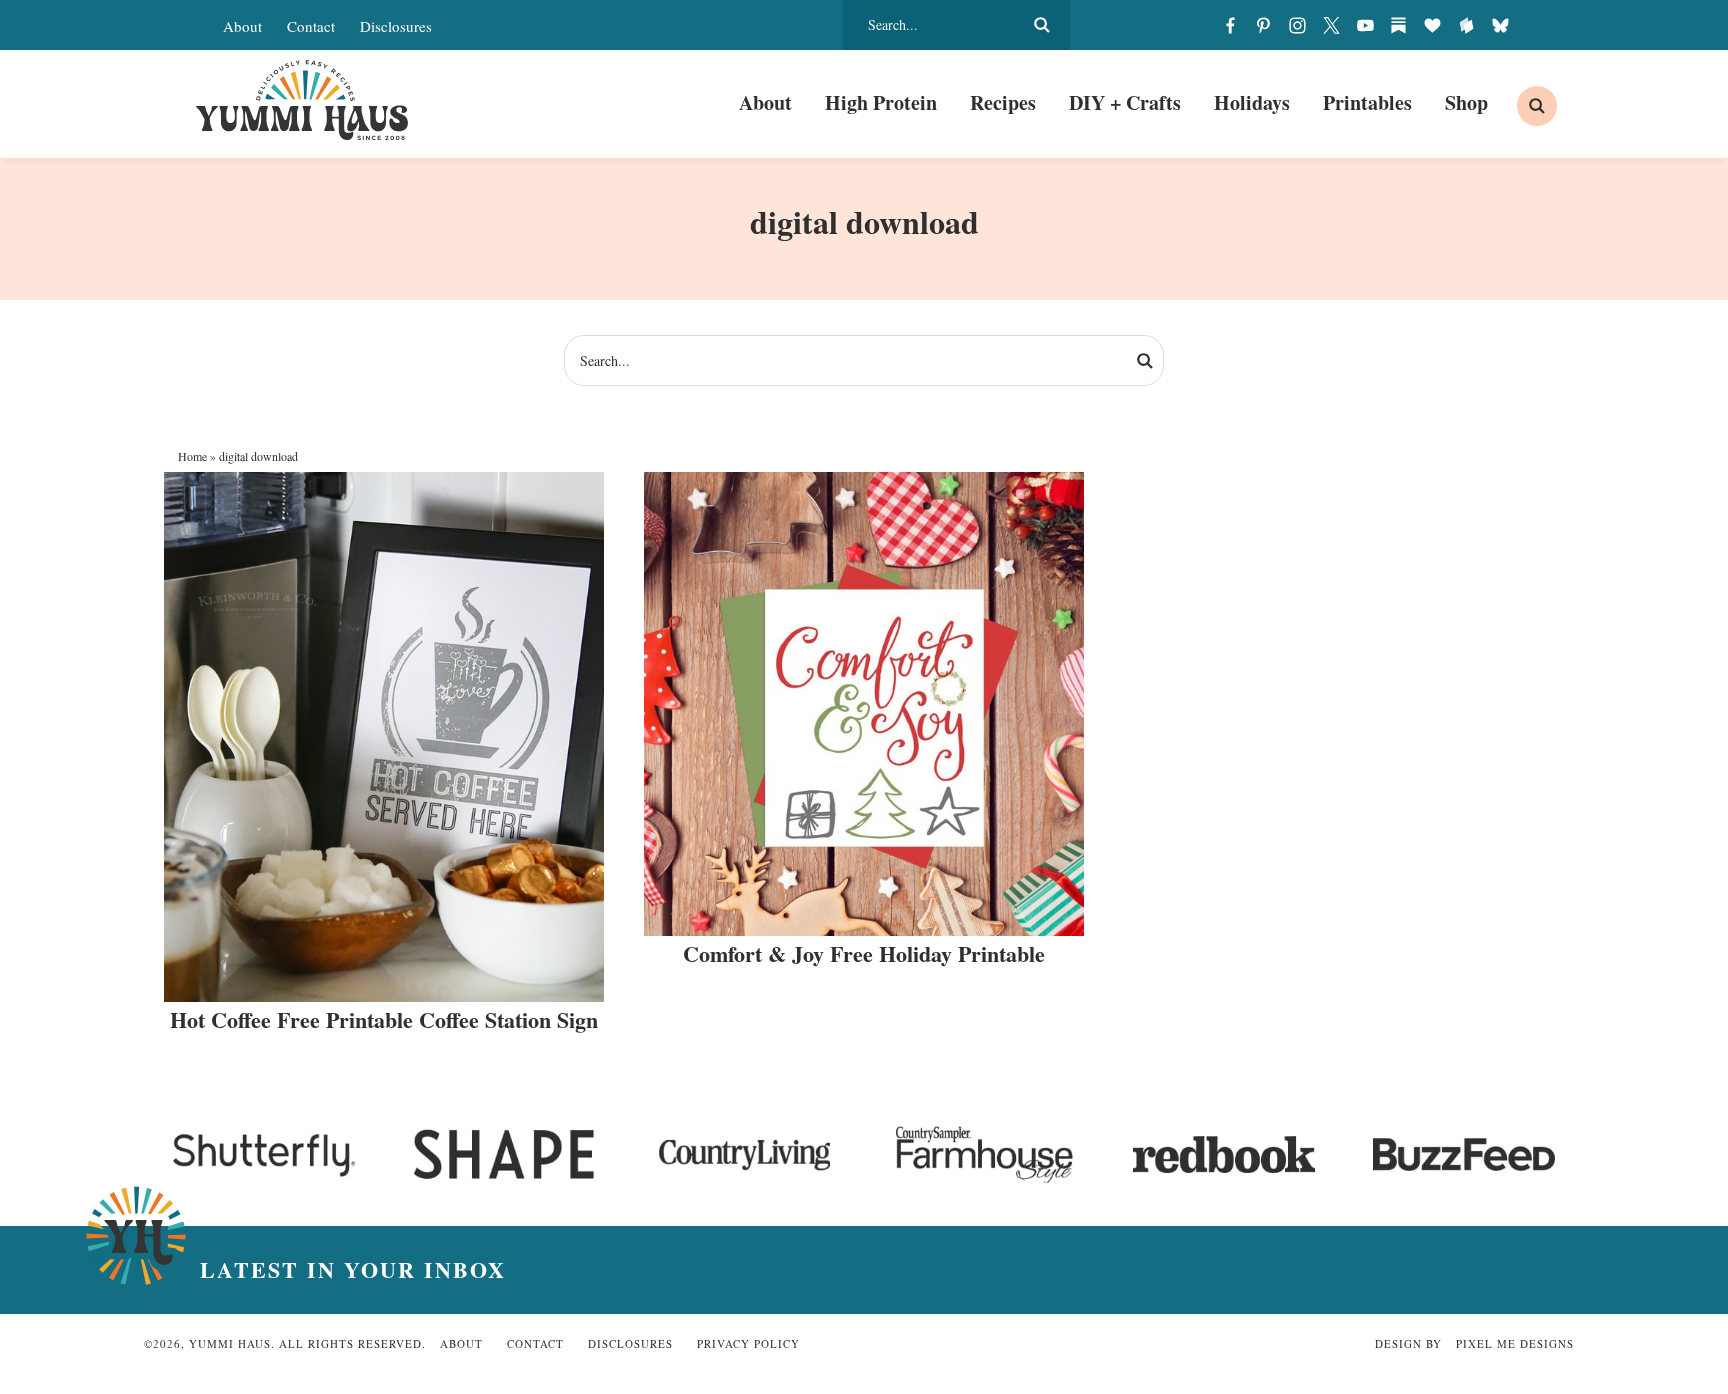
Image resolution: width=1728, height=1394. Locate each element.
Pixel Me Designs (1515, 1343)
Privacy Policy (748, 1343)
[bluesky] (1500, 25)
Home (192, 456)
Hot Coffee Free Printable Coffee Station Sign (384, 1019)
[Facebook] (1230, 25)
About (242, 26)
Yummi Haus (301, 100)
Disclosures (396, 26)
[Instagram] (1298, 25)
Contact (311, 26)
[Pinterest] (1264, 25)
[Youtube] (1365, 25)
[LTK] (1433, 25)
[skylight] (1466, 25)
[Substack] (1399, 25)
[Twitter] (1331, 25)
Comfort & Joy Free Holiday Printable (864, 953)
